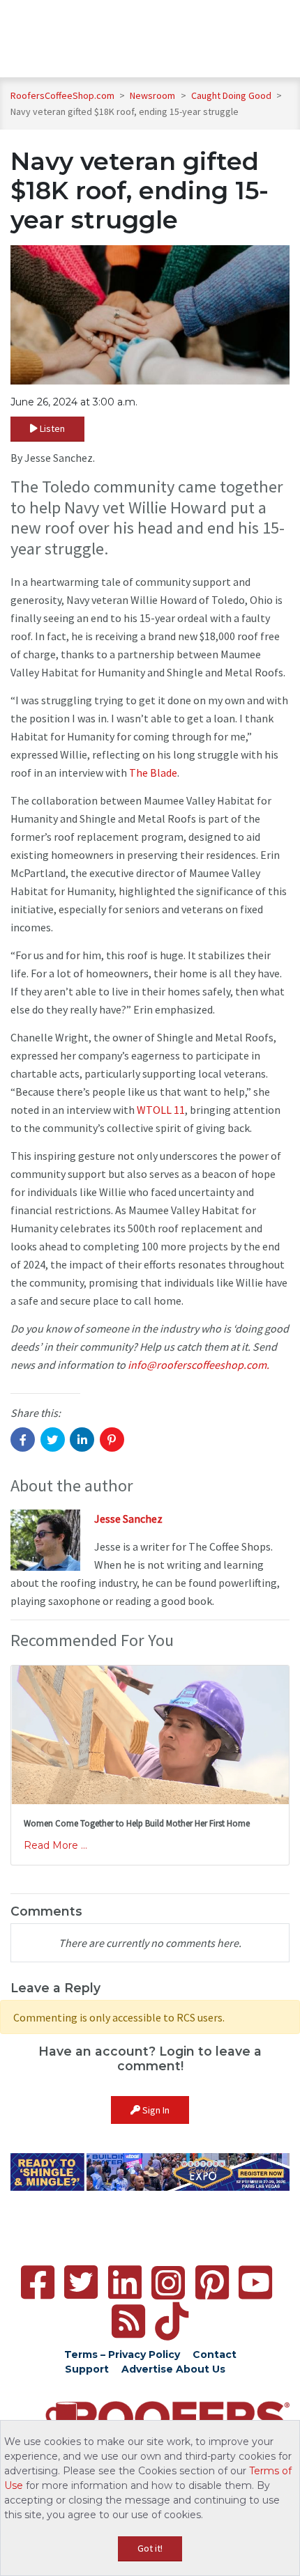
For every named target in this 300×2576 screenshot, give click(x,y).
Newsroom (153, 95)
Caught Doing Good (232, 95)
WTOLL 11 (161, 1110)
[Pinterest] (212, 2282)
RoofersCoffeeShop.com (62, 95)
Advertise (147, 2369)
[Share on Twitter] (53, 1440)
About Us (201, 2369)
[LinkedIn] (125, 2282)
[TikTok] (172, 2321)
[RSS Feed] (128, 2321)
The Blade (153, 773)
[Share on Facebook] (23, 1440)
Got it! (150, 2548)
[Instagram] (168, 2283)
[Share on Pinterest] (112, 1440)
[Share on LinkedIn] (82, 1440)
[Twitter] (81, 2282)
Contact (215, 2354)
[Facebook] (38, 2282)
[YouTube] (255, 2282)
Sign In (155, 2110)
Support (87, 2369)
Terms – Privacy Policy (122, 2354)
